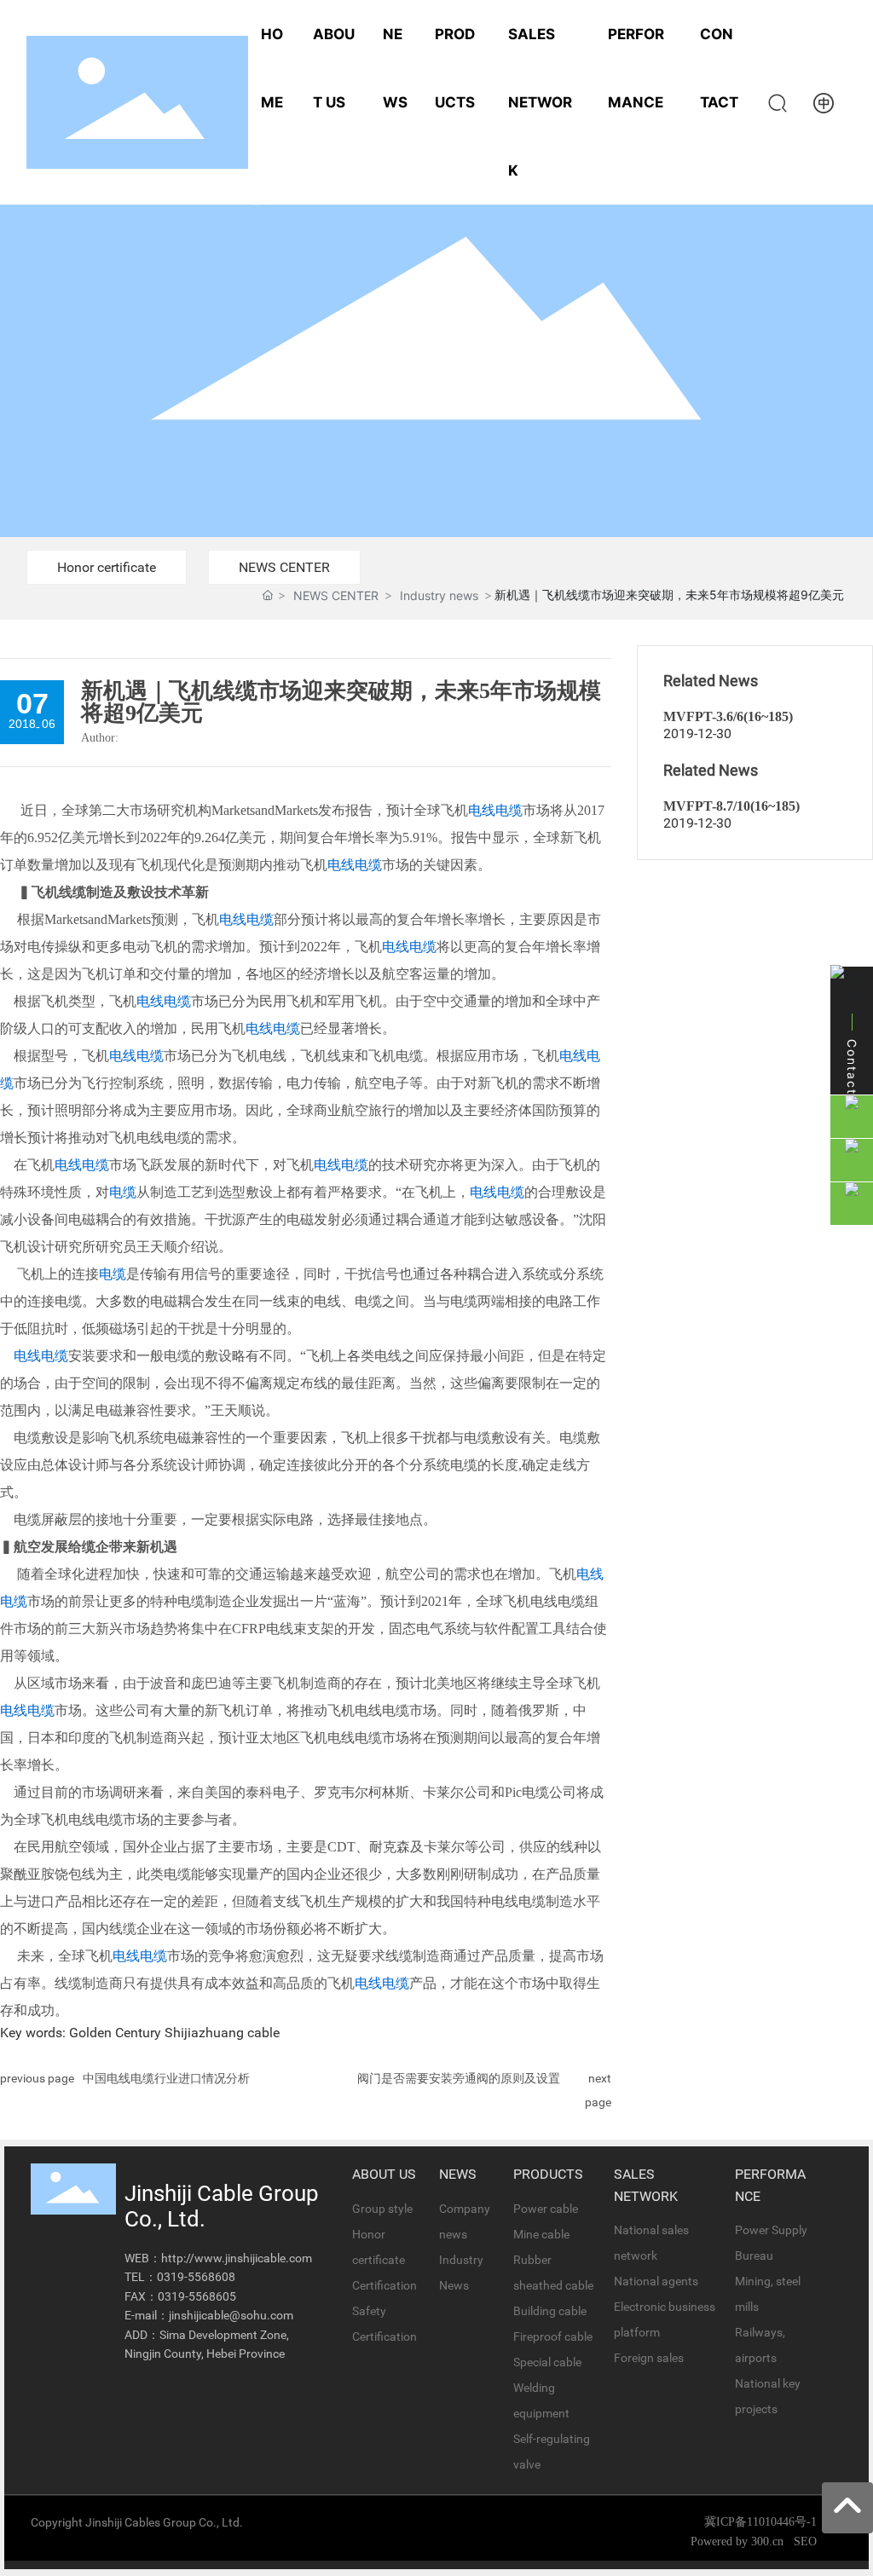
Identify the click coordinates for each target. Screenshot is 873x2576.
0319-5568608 (196, 2277)
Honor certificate (107, 567)
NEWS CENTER (284, 567)
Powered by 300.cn (739, 2541)
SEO (805, 2541)
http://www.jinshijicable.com (237, 2258)
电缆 (123, 1192)
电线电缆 (495, 810)
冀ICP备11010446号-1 (760, 2522)
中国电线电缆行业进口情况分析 (166, 2078)
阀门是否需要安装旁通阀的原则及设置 (459, 2078)
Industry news (439, 595)
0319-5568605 (197, 2296)
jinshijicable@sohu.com (231, 2315)
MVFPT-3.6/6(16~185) (728, 716)
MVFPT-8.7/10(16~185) (731, 806)
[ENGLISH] (824, 101)
